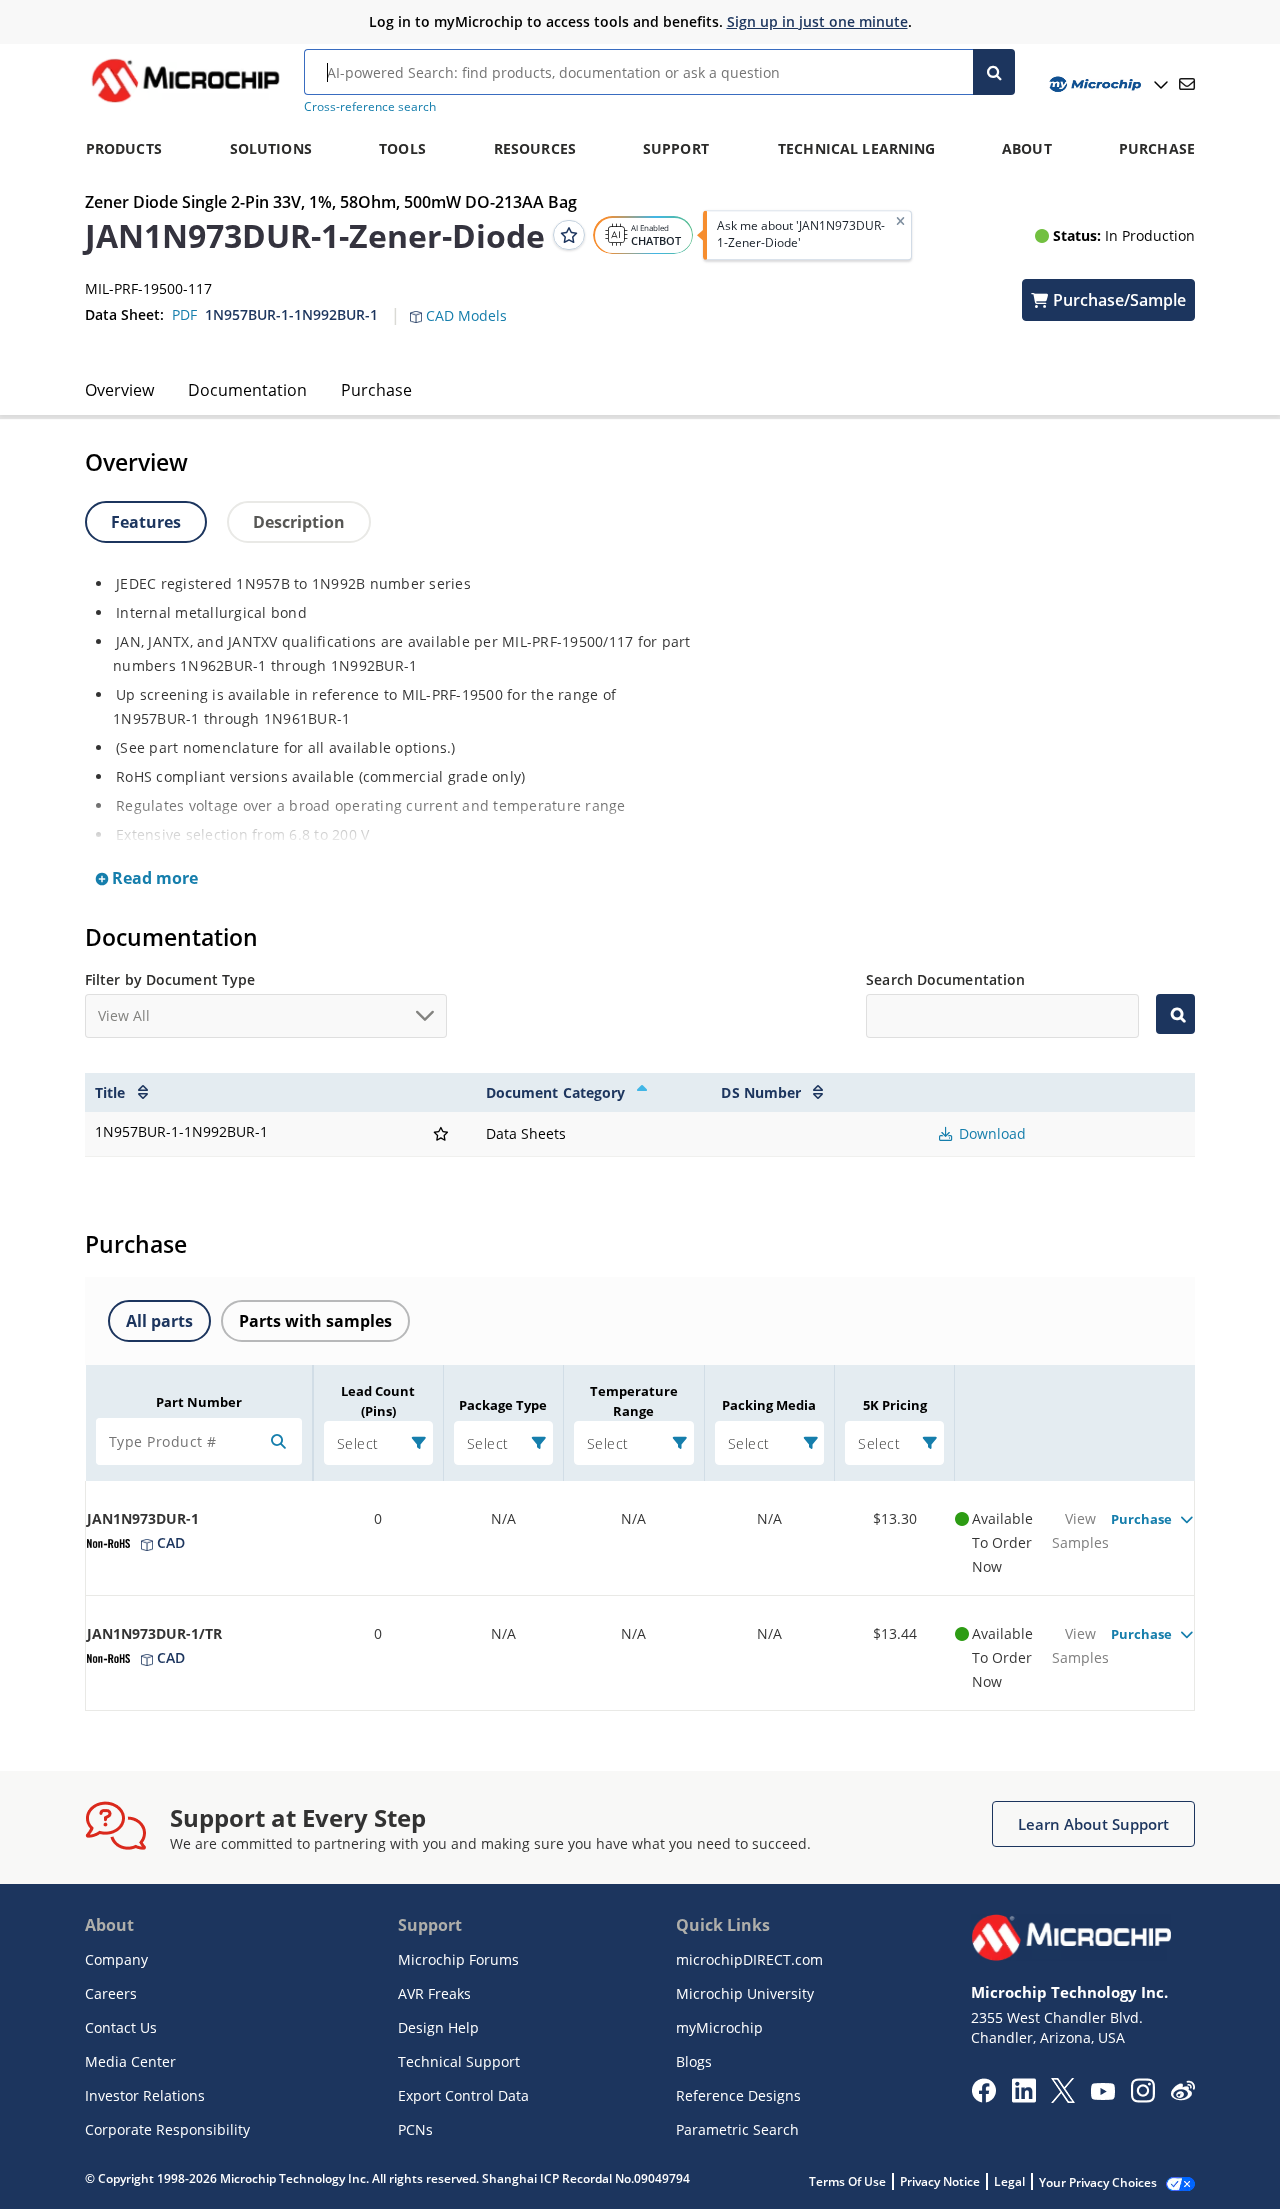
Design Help (438, 2027)
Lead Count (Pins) (378, 1401)
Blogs (694, 2061)
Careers (111, 1993)
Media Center (130, 2061)
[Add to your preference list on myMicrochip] (569, 235)
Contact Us (121, 2027)
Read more (153, 878)
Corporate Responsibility (167, 2129)
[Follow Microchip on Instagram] (1142, 2097)
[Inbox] (1187, 84)
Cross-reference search (370, 106)
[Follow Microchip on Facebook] (983, 2097)
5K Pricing (895, 1405)
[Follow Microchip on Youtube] (1102, 2094)
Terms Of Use (847, 2181)
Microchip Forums (458, 1959)
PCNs (415, 2129)
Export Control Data (463, 2095)
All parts (159, 1321)
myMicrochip (719, 2027)
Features (146, 522)
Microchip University (745, 1993)
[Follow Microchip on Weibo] (1182, 2095)
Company (116, 1959)
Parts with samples (315, 1321)
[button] (468, 304)
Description (299, 522)
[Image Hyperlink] (185, 102)
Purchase (376, 390)
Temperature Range (634, 1401)
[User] (1106, 84)
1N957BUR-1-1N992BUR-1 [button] (291, 314)
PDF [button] (184, 314)
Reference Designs (738, 2095)
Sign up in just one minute (817, 21)
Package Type (503, 1405)
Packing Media (769, 1405)
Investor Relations (145, 2095)
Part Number (199, 1402)
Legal (1009, 2181)
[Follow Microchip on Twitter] (1063, 2097)
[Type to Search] (1175, 1014)
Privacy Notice (940, 2181)
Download (990, 1133)
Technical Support (459, 2061)
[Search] (994, 72)
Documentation (247, 390)
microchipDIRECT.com (749, 1959)
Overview (119, 390)
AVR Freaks (434, 1993)
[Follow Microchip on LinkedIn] (1023, 2097)
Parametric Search (737, 2129)
